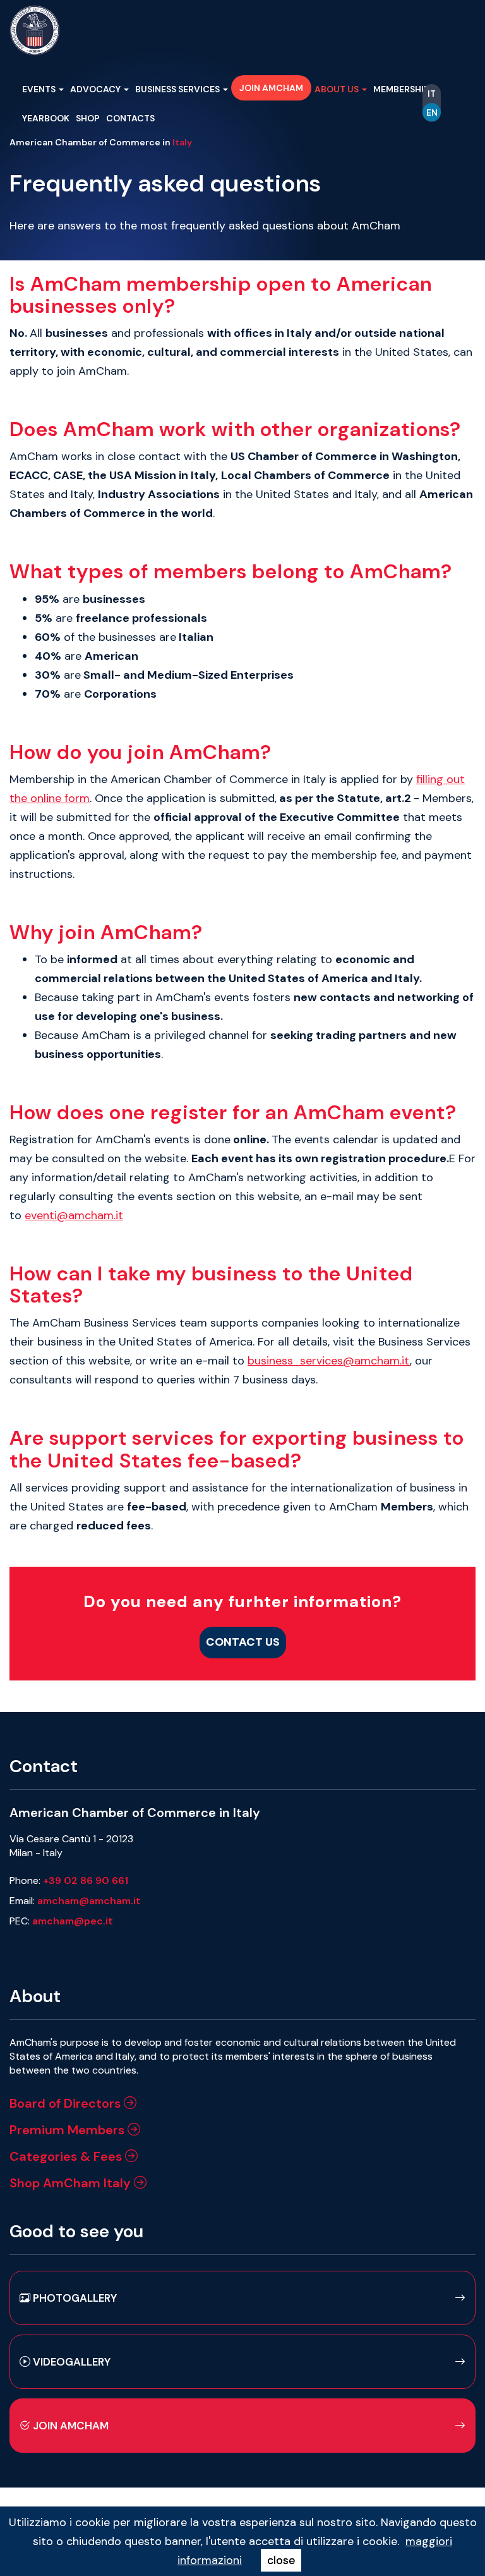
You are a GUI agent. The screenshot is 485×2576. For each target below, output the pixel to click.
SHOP (88, 118)
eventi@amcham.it (74, 1215)
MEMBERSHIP (402, 89)
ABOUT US (338, 89)
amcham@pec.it (73, 1921)
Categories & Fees (67, 2156)
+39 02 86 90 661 (86, 1880)
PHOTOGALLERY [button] (74, 2298)
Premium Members (69, 2130)
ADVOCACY (96, 89)
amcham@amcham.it (89, 1901)
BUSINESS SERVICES (178, 89)
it (432, 94)
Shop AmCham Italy (72, 2183)
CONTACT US (243, 1642)
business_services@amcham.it (329, 1361)
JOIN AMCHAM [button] (271, 88)
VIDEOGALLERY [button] (70, 2362)
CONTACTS (130, 118)
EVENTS (40, 89)
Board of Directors (67, 2103)
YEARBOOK (46, 118)
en (432, 112)
